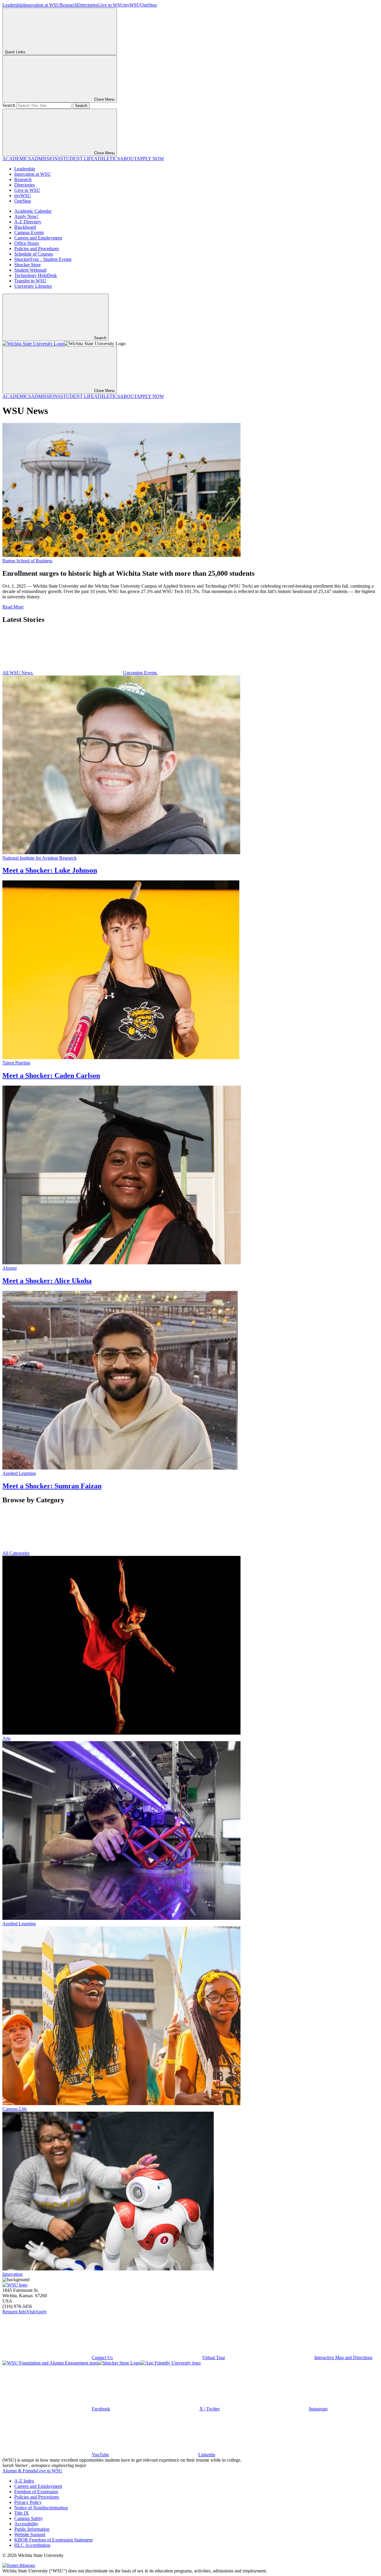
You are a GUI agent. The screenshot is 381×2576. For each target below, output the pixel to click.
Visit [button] (31, 2312)
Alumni (10, 1268)
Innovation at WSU (42, 5)
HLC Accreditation (32, 2545)
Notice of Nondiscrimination (41, 2508)
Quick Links (15, 52)
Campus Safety (29, 2518)
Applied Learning (19, 1473)
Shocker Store (28, 265)
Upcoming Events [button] (140, 673)
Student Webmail (30, 270)
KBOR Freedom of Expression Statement (53, 2540)
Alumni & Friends (19, 2471)
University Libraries (33, 286)
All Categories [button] (16, 1553)
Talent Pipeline (16, 1063)
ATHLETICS (107, 159)
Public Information (32, 2529)
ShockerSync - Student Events (43, 259)
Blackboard (25, 227)
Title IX (22, 2513)
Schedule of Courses (34, 254)
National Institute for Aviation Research (39, 858)
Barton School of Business (27, 561)
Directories (87, 5)
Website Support (30, 2534)
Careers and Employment (38, 238)
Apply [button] (41, 2312)
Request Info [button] (14, 2312)
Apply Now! (26, 216)
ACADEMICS (17, 159)
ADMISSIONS (46, 159)
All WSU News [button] (18, 673)
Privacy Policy (28, 2502)
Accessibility (26, 2524)
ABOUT (128, 159)
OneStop (149, 5)
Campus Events (29, 232)
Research (68, 5)
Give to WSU (111, 5)
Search (9, 105)
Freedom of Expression (36, 2492)
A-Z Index (24, 2481)
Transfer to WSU (30, 281)
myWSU (132, 5)
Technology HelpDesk (36, 275)
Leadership (13, 5)
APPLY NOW (150, 159)
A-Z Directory (28, 222)
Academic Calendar (33, 211)
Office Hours (27, 243)
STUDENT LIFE (77, 159)
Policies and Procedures (37, 249)
